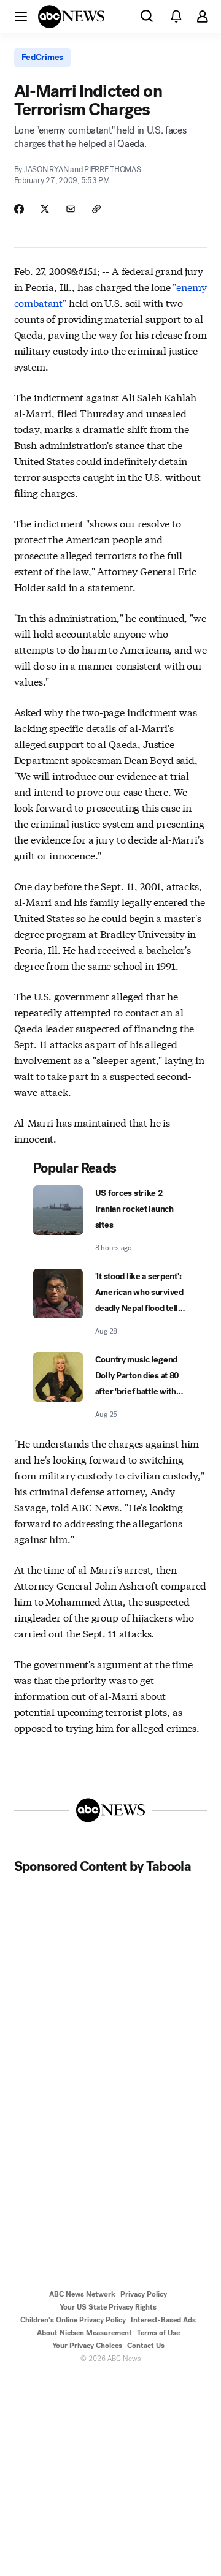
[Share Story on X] (45, 209)
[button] (21, 16)
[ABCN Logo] (71, 17)
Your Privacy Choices (87, 2346)
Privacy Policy (144, 2294)
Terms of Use (158, 2333)
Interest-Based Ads (163, 2320)
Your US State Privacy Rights (108, 2307)
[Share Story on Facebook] (19, 209)
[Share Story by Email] (71, 209)
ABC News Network (82, 2294)
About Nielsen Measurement (84, 2333)
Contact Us (146, 2346)
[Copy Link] (96, 209)
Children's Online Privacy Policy (73, 2320)
